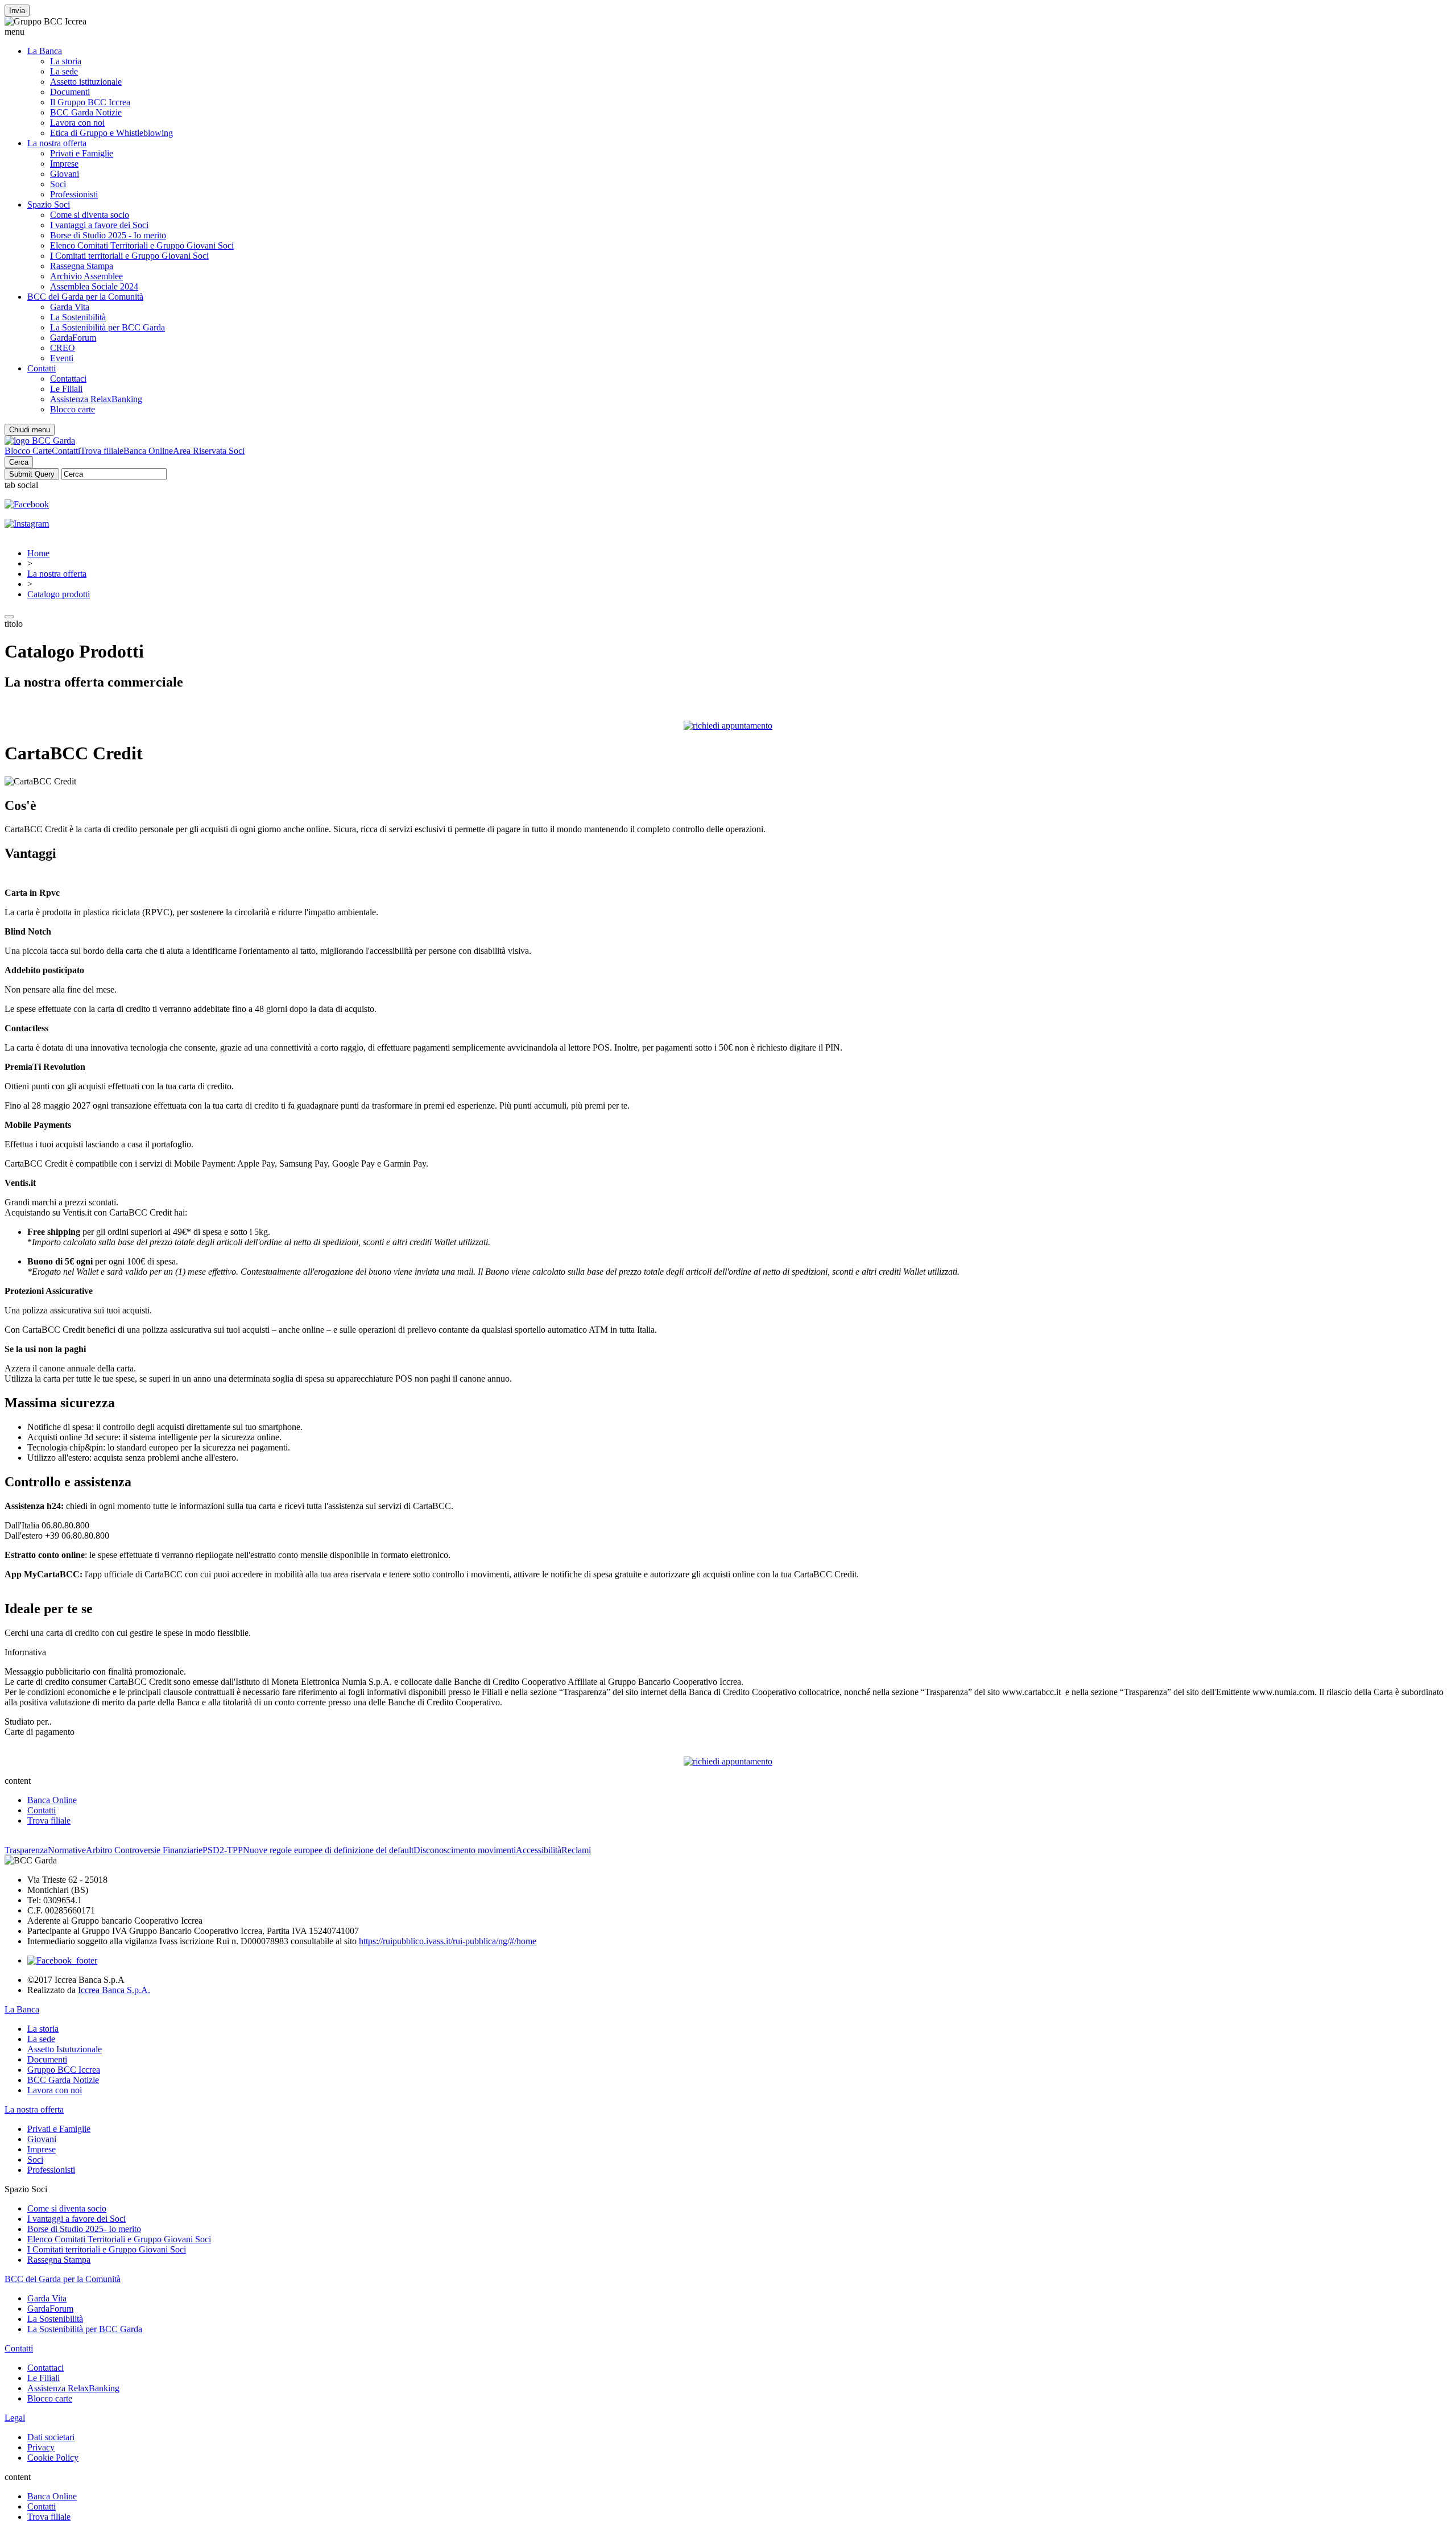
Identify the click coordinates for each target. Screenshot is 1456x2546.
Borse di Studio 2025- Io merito (84, 2229)
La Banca (45, 51)
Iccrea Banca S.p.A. (114, 1990)
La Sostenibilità (78, 317)
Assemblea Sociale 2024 (94, 286)
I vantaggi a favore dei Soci (99, 225)
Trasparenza (26, 1850)
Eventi (62, 358)
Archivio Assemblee (86, 276)
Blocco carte (73, 409)
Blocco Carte (28, 451)
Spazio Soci (49, 204)
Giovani (65, 174)
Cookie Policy (53, 2458)
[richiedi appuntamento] (728, 726)
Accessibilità (539, 1850)
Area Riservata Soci (209, 451)
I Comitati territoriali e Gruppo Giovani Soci (129, 256)
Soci (58, 184)
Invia (17, 11)
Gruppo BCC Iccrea (64, 2070)
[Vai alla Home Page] (40, 441)
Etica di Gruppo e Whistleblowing (111, 133)
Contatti (42, 368)
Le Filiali (66, 389)
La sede (64, 71)
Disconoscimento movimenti (465, 1850)
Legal (15, 2418)
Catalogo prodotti (59, 594)
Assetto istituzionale (86, 82)
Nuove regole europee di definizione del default (328, 1850)
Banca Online (148, 451)
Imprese (64, 164)
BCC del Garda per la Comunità (85, 297)
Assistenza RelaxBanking (96, 399)
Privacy (41, 2447)
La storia (66, 61)
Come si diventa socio (90, 215)
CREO (63, 348)
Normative (67, 1850)
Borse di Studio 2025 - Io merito (108, 235)
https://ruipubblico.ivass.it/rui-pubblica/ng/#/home (448, 1941)
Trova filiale (102, 451)
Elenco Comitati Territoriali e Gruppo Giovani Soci (142, 245)
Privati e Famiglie (82, 153)
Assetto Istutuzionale (65, 2049)
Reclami (576, 1850)
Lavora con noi (77, 123)
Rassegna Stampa (82, 266)
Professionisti (74, 194)
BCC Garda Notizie (86, 112)
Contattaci (68, 379)
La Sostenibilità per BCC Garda (107, 327)
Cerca (19, 462)
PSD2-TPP (223, 1850)
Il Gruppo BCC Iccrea (90, 102)
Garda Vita (70, 307)
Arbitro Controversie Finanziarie (144, 1850)
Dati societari (51, 2437)
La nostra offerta (57, 143)
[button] (728, 32)
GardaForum (73, 338)
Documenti (70, 92)
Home (38, 553)
